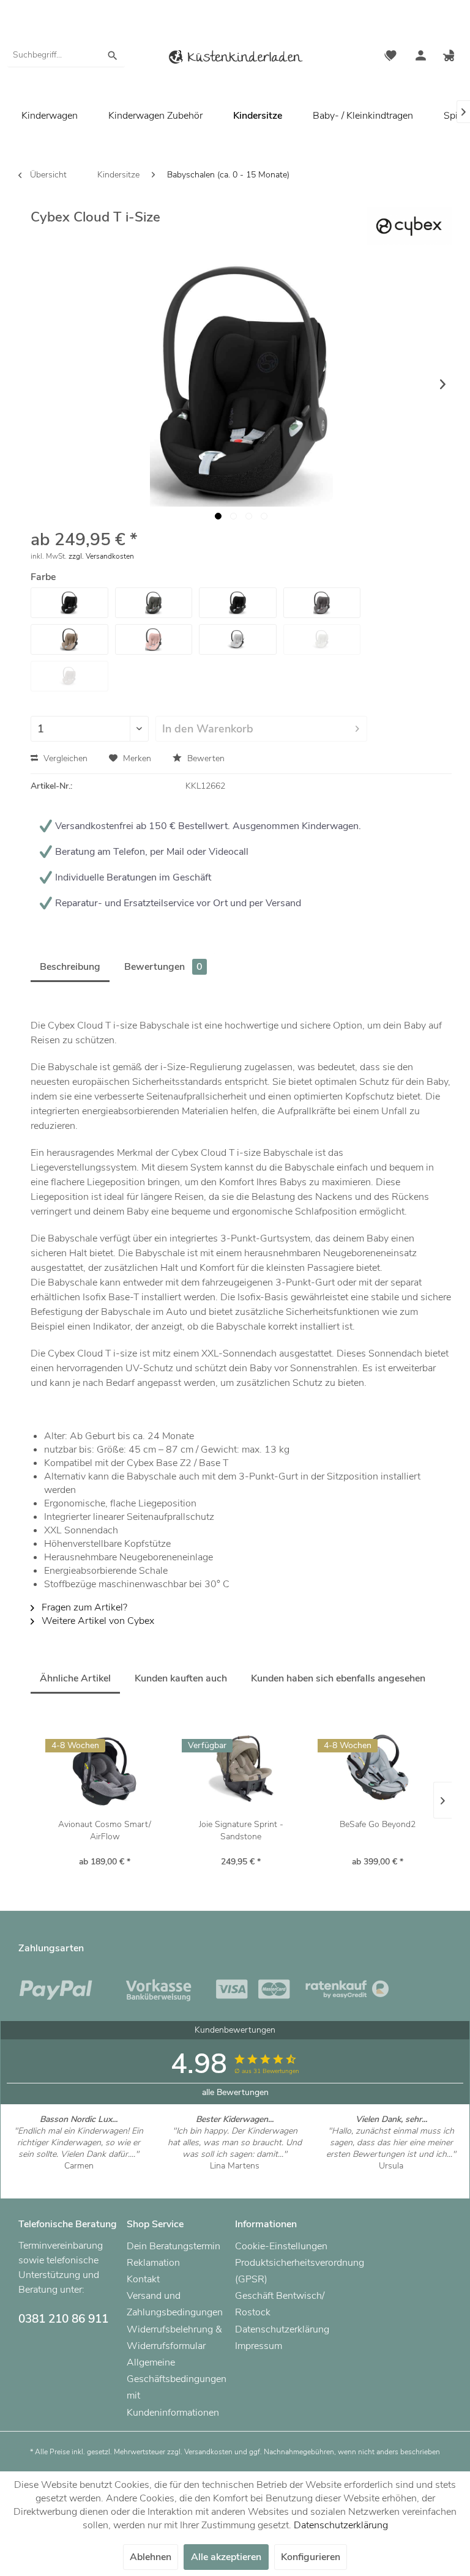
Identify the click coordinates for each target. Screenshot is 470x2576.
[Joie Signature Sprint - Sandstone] (241, 1770)
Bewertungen (163, 967)
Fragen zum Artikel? (83, 1607)
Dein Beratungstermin (173, 2246)
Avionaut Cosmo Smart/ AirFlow (105, 1830)
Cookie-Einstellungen (281, 2246)
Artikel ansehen (79, 2177)
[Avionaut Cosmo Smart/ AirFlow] (105, 1770)
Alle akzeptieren (226, 2557)
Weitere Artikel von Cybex (97, 1621)
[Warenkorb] (450, 57)
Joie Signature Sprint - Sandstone (241, 1830)
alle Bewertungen (235, 2092)
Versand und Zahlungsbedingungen (175, 2304)
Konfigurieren (311, 2557)
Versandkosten (208, 2452)
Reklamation (153, 2263)
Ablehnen (151, 2557)
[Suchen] (113, 55)
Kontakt (143, 2279)
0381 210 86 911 (63, 2319)
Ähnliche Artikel (75, 1678)
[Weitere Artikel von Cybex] (409, 228)
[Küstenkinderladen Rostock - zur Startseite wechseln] (235, 59)
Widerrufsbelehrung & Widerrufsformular (174, 2338)
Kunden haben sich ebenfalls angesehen (338, 1678)
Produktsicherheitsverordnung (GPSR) (286, 2271)
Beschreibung (70, 967)
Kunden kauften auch (181, 1678)
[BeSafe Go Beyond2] (377, 1770)
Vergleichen (64, 758)
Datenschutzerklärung (282, 2329)
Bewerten (205, 758)
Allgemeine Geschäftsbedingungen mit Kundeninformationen (177, 2388)
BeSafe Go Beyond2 (378, 1824)
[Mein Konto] (420, 57)
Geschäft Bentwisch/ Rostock (280, 2304)
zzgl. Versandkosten (101, 556)
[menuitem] (66, 55)
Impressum (259, 2346)
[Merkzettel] (390, 57)
